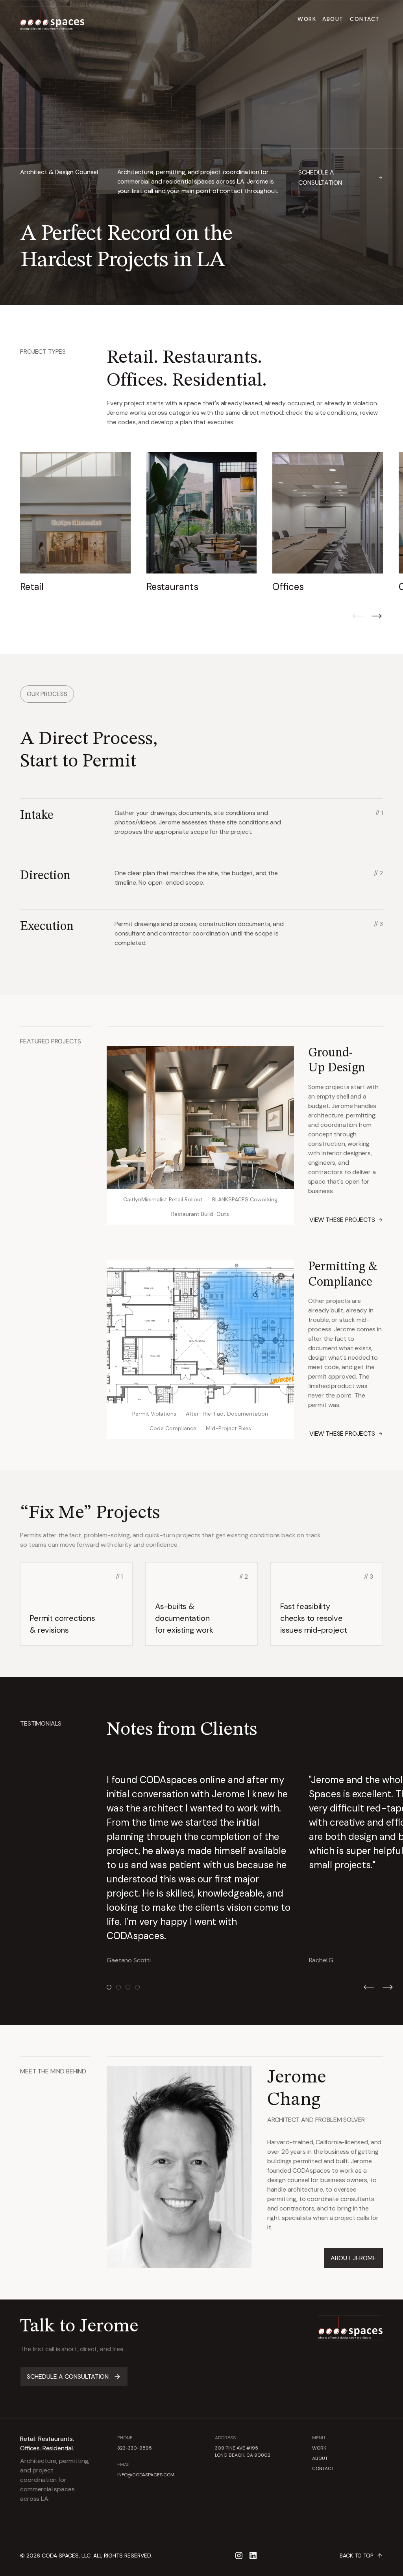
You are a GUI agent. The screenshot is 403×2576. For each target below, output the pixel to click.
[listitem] (75, 523)
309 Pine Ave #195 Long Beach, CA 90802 (243, 2452)
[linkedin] (253, 2556)
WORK (319, 2448)
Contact (365, 19)
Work (307, 19)
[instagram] (239, 2556)
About (333, 19)
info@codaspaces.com (146, 2475)
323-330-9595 (135, 2448)
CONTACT (323, 2468)
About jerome (353, 2258)
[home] (52, 19)
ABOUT (320, 2458)
